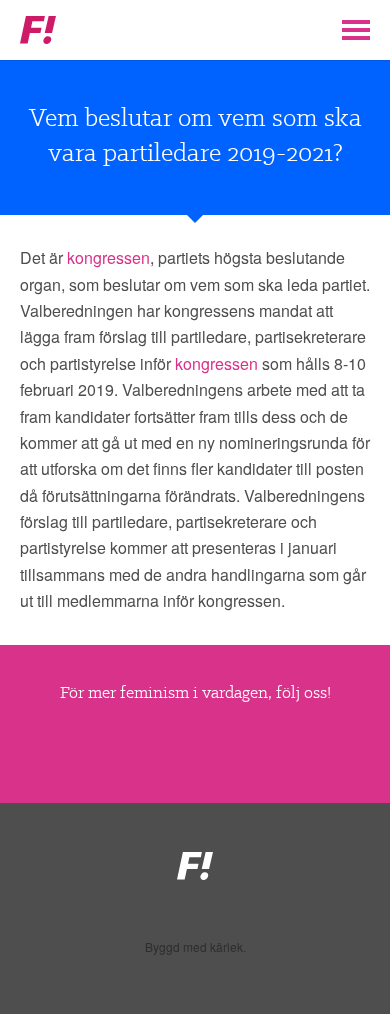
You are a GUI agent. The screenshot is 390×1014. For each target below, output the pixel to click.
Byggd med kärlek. (195, 947)
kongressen (108, 257)
